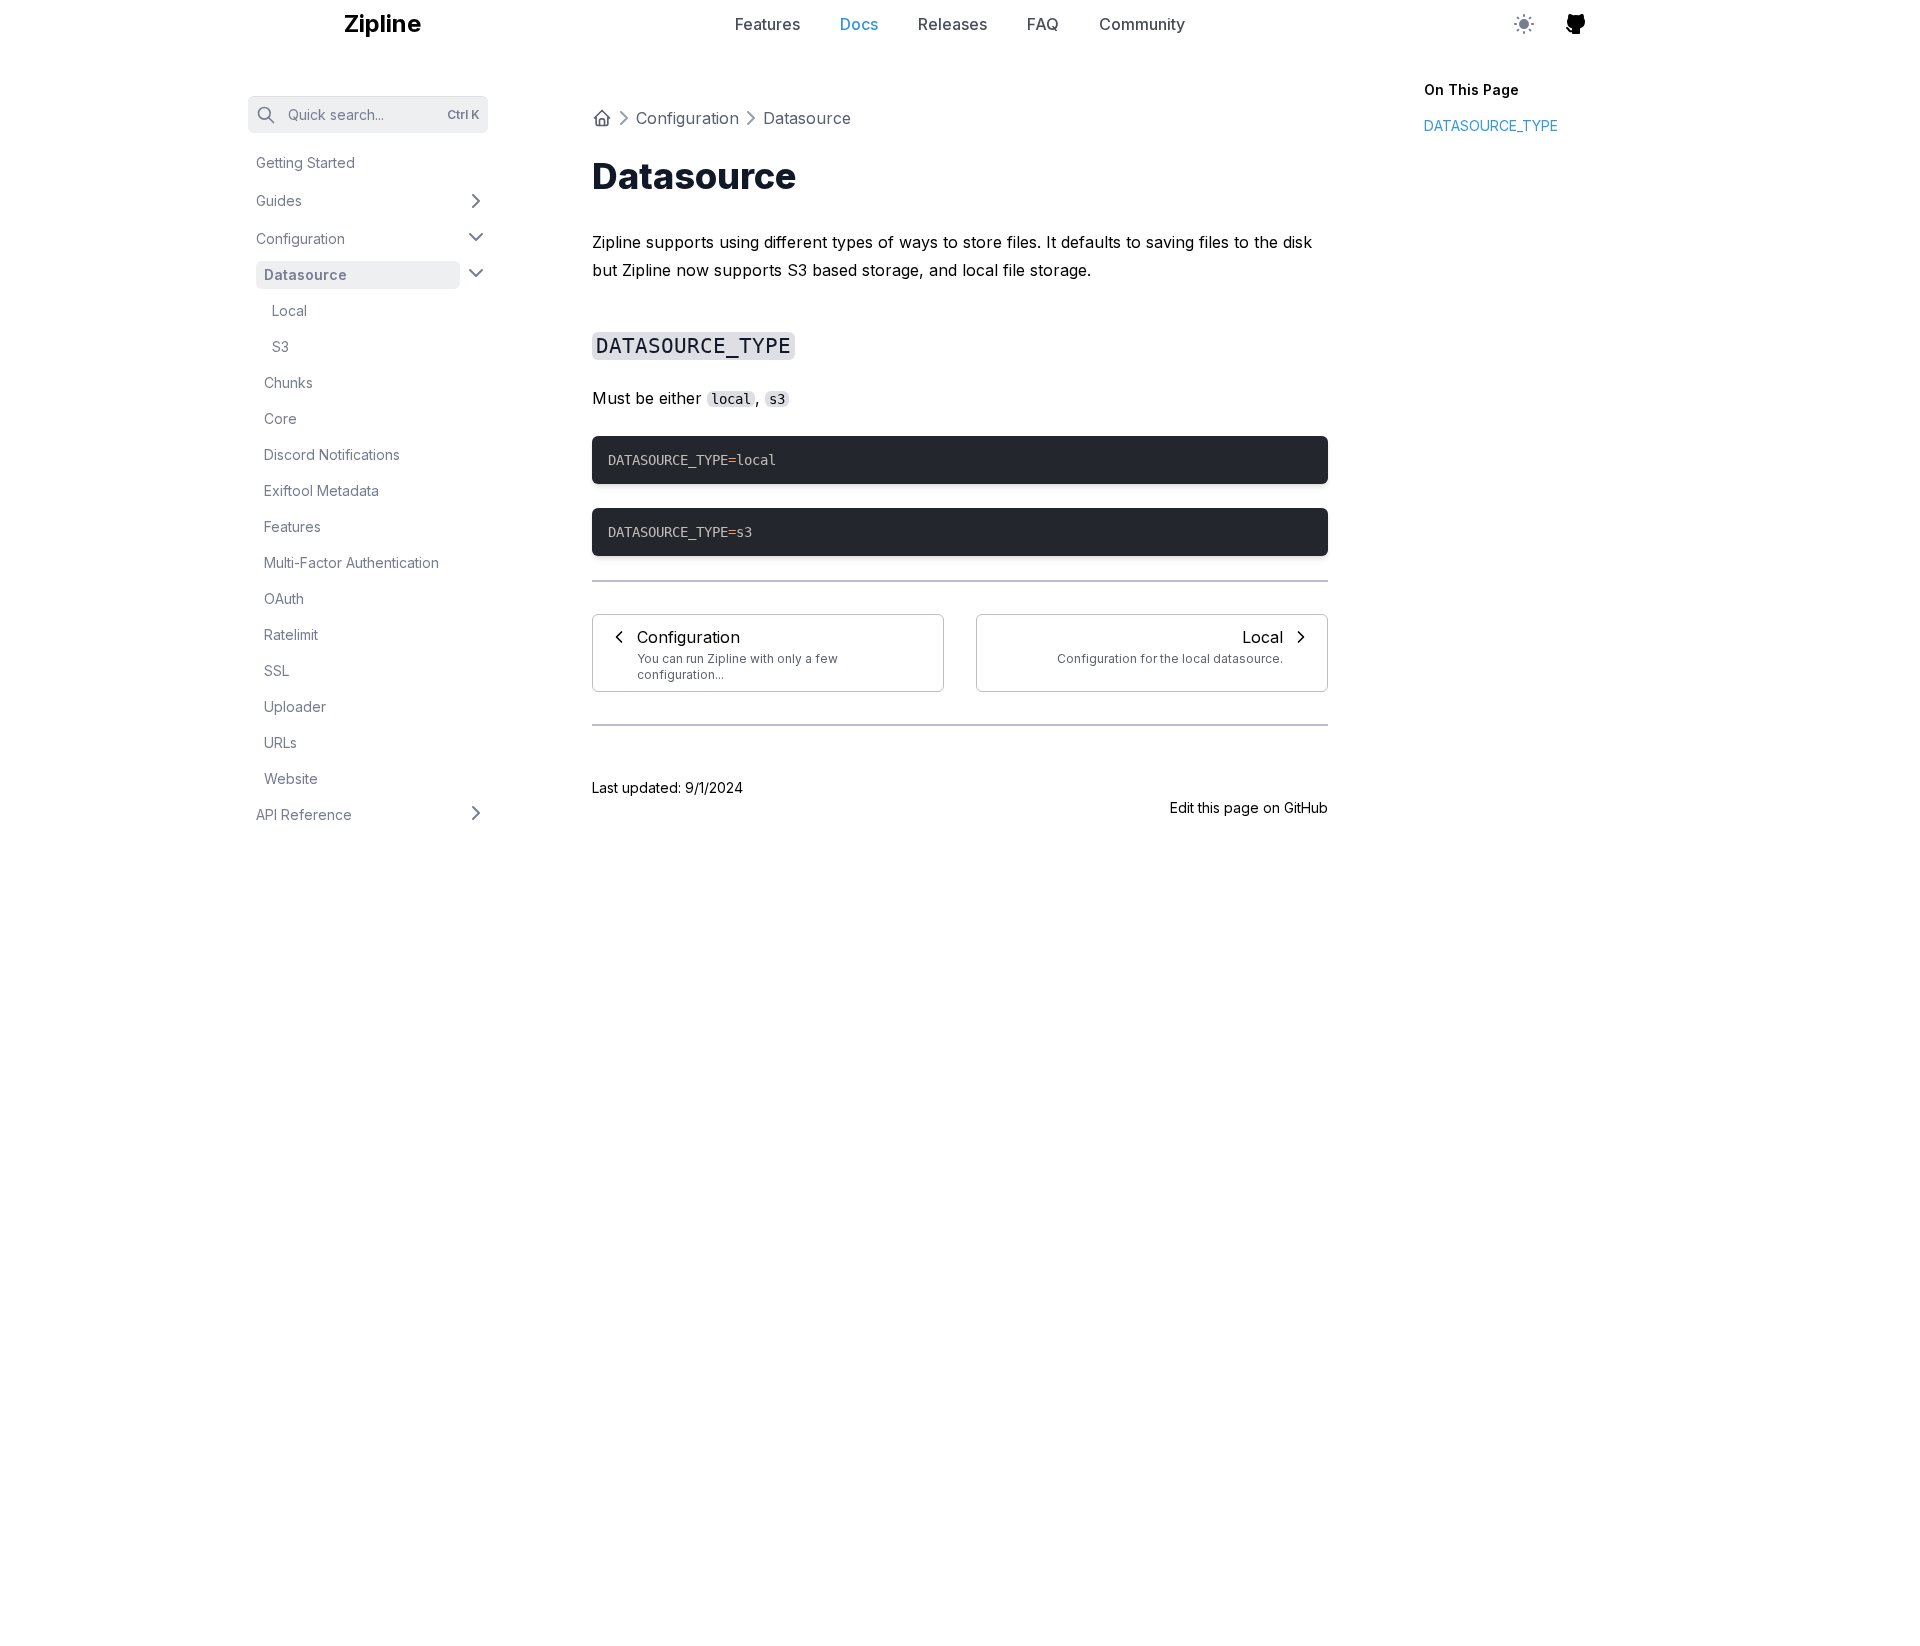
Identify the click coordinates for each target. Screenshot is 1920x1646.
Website (291, 778)
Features (767, 24)
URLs (280, 742)
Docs (859, 24)
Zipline (382, 23)
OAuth (284, 598)
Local (289, 310)
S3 (280, 346)
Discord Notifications (332, 454)
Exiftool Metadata (321, 490)
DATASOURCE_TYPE (1491, 125)
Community (1142, 24)
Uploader (295, 706)
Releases (952, 24)
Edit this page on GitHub (1249, 807)
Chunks (288, 382)
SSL (276, 670)
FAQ (1043, 24)
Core (280, 418)
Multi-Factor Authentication (351, 562)
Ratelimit (291, 634)
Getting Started (305, 162)
